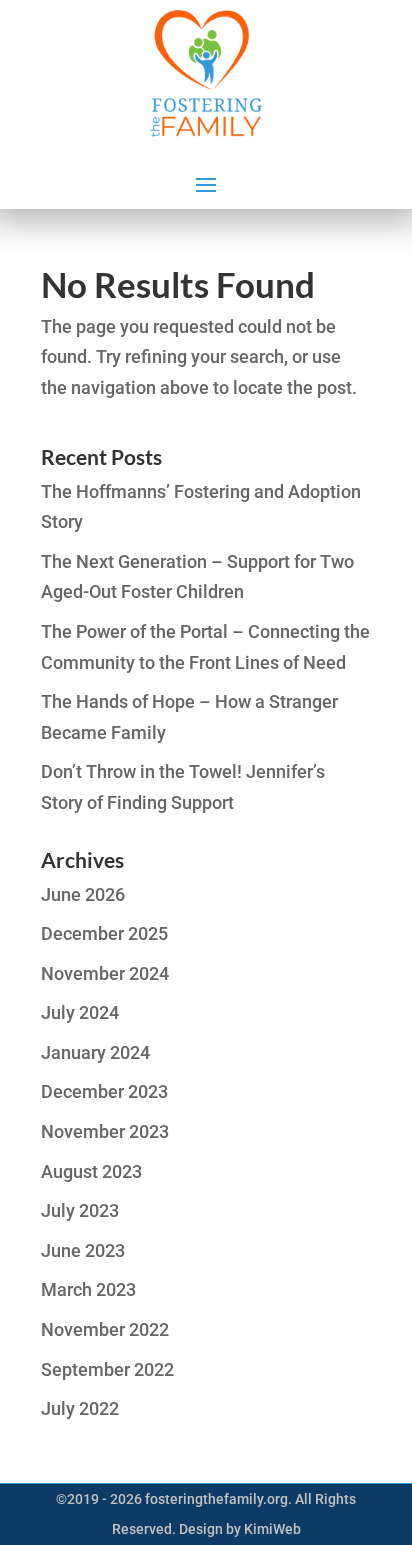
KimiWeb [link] (272, 1529)
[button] (206, 183)
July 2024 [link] (80, 1012)
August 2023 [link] (91, 1171)
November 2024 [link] (105, 973)
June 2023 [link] (83, 1250)
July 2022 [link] (80, 1408)
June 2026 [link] (83, 894)
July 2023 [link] (80, 1210)
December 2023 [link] (104, 1091)
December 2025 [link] (104, 933)
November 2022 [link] (105, 1329)
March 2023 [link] (88, 1289)
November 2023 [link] (105, 1131)
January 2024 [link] (95, 1052)
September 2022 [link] (107, 1369)
